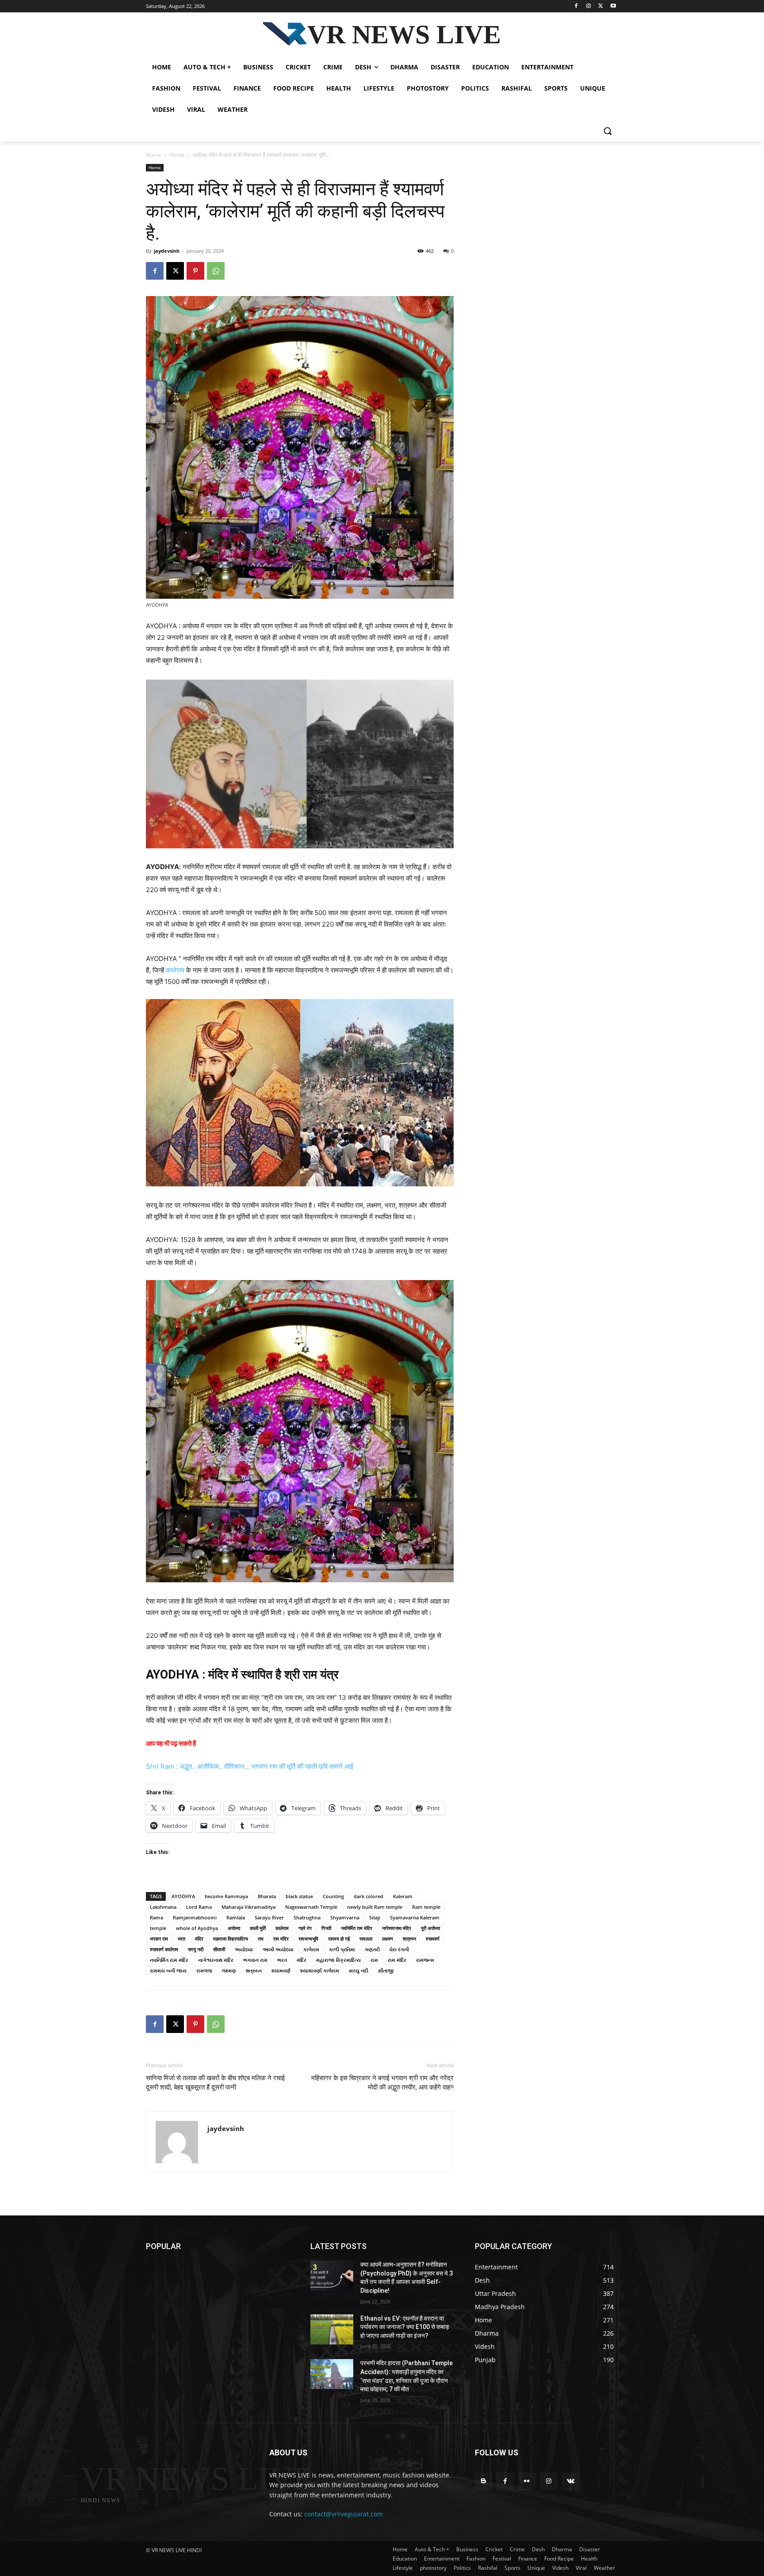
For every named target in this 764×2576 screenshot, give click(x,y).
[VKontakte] (571, 2481)
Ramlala (236, 1917)
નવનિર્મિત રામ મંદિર (169, 1960)
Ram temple (426, 1907)
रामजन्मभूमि (308, 1939)
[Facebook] (576, 6)
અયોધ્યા (244, 1949)
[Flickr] (527, 2481)
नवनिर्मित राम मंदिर (357, 1928)
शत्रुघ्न (409, 1939)
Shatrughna (307, 1917)
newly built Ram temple (375, 1907)
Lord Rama (199, 1907)
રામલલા (204, 1970)
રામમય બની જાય (168, 1970)
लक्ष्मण (388, 1939)
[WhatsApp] (216, 271)
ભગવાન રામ (255, 1960)
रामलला (366, 1939)
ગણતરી (372, 1949)
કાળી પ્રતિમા (342, 1949)
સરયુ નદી (359, 1970)
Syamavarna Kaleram (415, 1917)
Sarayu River (269, 1917)
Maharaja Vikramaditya (248, 1907)
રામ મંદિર (397, 1960)
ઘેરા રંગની (399, 1949)
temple (158, 1928)
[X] (601, 6)
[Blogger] (483, 2481)
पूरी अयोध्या (430, 1928)
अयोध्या (234, 1928)
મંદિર (302, 1960)
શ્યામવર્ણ (281, 1970)
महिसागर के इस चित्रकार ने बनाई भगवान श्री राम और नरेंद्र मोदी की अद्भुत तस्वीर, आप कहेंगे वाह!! (382, 2083)
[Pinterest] (195, 271)
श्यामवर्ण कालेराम (164, 1949)
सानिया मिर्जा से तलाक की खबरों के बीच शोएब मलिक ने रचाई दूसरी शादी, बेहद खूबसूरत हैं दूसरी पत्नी (215, 2083)
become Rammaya (226, 1896)
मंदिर (199, 1939)
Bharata (267, 1896)
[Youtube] (613, 6)
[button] (607, 131)
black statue (299, 1896)
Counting (333, 1896)
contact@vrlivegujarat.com (344, 2514)
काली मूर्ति (258, 1928)
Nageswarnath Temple (311, 1907)
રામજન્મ (425, 1960)
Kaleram (403, 1896)
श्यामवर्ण (433, 1939)
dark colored (369, 1896)
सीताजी (219, 1949)
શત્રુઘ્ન (254, 1970)
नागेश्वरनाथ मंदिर (397, 1928)
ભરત (282, 1960)
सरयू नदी (196, 1949)
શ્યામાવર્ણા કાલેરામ (320, 1970)
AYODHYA (183, 1896)
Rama (157, 1917)
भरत (181, 1939)
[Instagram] (589, 6)
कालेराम (175, 970)
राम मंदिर (281, 1939)
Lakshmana (163, 1907)
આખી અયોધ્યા (278, 1949)
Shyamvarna (345, 1917)
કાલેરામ (311, 1949)
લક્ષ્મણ (229, 1970)
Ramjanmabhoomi (195, 1917)
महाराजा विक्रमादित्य (231, 1939)
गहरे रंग (305, 1928)
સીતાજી (386, 1970)
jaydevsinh (167, 251)
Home (153, 155)
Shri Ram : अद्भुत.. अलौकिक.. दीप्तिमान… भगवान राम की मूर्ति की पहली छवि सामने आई (250, 1766)
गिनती (326, 1928)
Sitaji (375, 1917)
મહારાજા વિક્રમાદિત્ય (338, 1960)
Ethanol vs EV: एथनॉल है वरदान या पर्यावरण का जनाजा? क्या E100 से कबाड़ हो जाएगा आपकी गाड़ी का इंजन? (405, 2327)
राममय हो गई (339, 1939)
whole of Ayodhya (197, 1928)
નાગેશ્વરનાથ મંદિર (216, 1960)
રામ (374, 1960)
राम (261, 1939)
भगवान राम (159, 1939)
